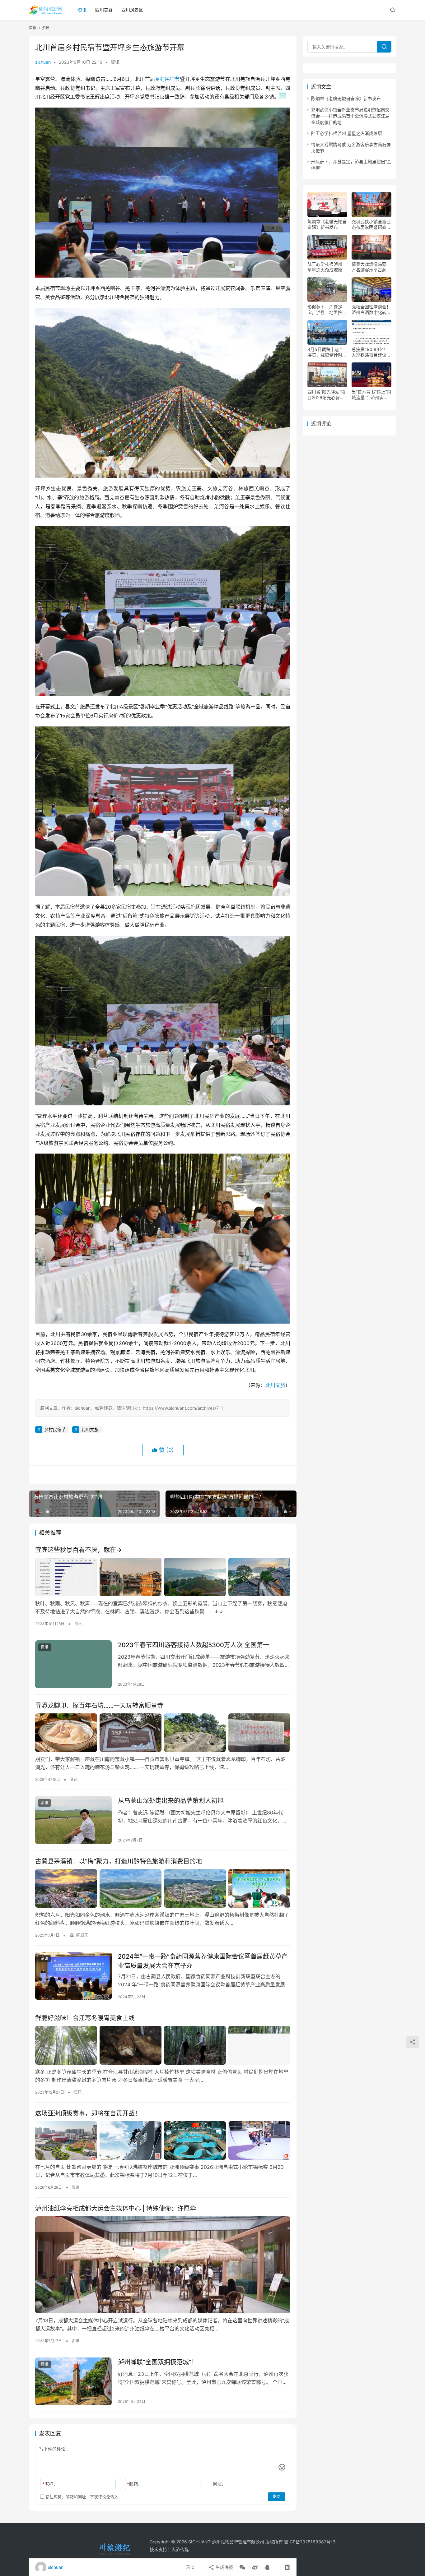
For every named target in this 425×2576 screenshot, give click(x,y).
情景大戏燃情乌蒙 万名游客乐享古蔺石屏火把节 (371, 267)
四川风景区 (132, 10)
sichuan (43, 62)
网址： (219, 2484)
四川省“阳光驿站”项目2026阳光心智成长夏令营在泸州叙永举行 (327, 395)
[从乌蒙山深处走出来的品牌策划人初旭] (73, 1820)
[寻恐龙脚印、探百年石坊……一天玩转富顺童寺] (163, 1733)
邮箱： (135, 2484)
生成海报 (224, 2567)
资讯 (82, 10)
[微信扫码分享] (242, 2567)
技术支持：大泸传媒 (169, 2549)
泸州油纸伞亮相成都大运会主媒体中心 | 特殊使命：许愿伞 (116, 2209)
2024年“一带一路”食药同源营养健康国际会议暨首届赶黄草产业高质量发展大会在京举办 (203, 1961)
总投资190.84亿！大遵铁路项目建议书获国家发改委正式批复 (371, 352)
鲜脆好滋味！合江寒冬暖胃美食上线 (85, 2018)
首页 (33, 28)
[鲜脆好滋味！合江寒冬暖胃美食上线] (163, 2045)
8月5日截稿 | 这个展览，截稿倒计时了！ (325, 352)
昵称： (50, 2484)
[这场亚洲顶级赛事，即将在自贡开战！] (163, 2141)
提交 (277, 2497)
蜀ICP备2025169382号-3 (310, 2542)
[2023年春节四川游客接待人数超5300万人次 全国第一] (73, 1664)
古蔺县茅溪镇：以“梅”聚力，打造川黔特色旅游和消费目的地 (119, 1861)
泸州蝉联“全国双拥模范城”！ (158, 2362)
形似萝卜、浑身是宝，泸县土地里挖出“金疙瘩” (327, 310)
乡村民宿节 (168, 79)
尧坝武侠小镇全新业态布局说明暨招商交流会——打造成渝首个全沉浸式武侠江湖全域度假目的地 (350, 116)
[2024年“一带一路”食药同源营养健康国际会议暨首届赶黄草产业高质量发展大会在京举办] (73, 1976)
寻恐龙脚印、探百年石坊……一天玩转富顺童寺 (99, 1706)
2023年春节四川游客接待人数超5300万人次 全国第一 (194, 1645)
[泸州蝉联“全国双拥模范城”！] (73, 2381)
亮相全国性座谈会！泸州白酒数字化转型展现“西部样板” (371, 310)
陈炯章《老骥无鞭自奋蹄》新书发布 (346, 98)
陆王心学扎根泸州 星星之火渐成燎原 (347, 133)
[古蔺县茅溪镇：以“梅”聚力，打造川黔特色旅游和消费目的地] (163, 1888)
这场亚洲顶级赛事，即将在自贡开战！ (88, 2113)
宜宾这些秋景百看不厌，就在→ (79, 1550)
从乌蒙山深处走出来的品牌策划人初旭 (171, 1801)
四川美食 (104, 10)
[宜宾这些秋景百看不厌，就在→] (163, 1577)
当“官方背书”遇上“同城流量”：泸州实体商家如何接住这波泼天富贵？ (371, 395)
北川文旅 (275, 1385)
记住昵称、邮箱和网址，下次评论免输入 (81, 2497)
